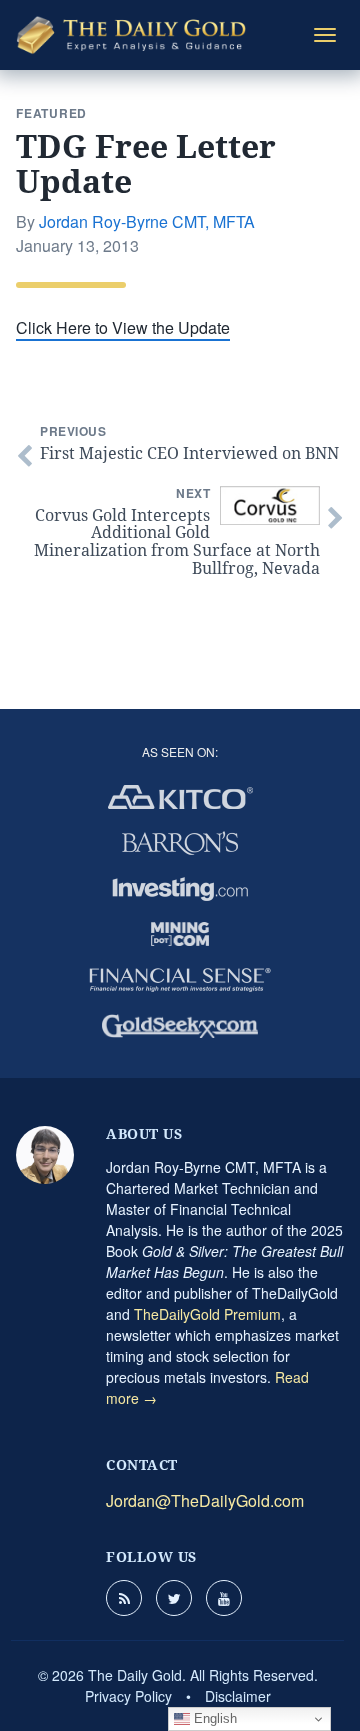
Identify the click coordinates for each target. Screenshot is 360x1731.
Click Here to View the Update (123, 327)
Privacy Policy (128, 1696)
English (213, 1718)
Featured (51, 113)
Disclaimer (238, 1696)
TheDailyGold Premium (207, 1314)
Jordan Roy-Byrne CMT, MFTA (147, 221)
